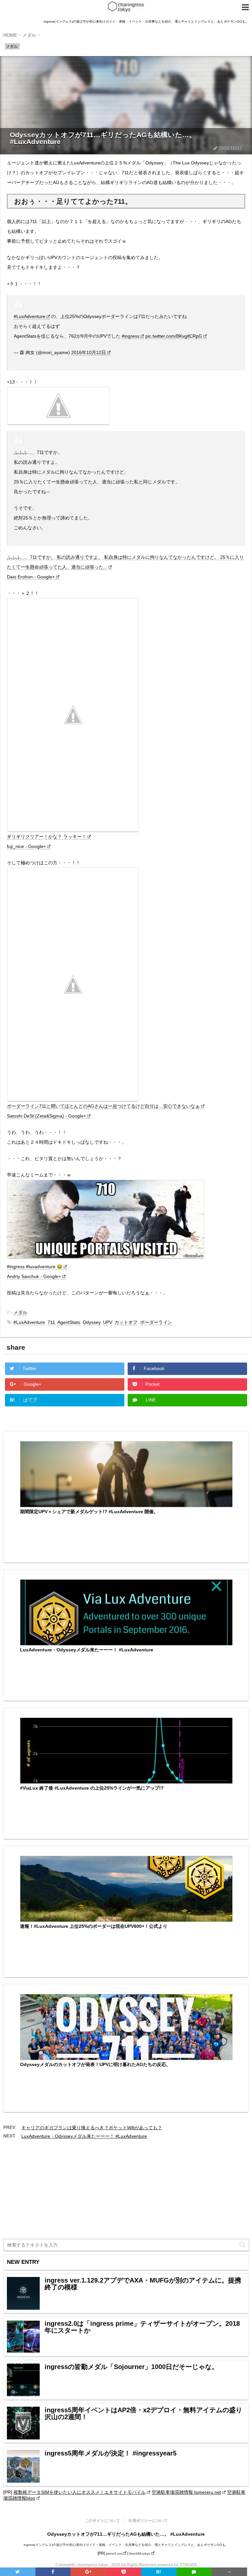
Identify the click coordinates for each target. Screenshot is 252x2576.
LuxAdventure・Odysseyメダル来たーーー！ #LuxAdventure (87, 1650)
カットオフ (126, 1322)
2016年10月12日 (89, 352)
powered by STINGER (177, 2565)
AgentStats (69, 1322)
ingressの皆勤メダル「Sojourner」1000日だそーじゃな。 (131, 2367)
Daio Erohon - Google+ (31, 577)
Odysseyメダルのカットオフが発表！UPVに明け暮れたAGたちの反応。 (95, 2064)
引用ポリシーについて (148, 2521)
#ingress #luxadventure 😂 (35, 1267)
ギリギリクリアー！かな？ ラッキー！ (47, 837)
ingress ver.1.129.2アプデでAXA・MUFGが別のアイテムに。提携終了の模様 (143, 2284)
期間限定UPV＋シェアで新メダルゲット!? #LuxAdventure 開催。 (89, 1512)
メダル (20, 1312)
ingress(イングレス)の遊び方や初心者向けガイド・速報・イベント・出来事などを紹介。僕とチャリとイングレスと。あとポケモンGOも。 (126, 2545)
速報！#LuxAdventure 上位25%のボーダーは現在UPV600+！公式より (94, 1926)
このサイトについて (102, 2521)
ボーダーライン (156, 1322)
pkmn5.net (114, 2554)
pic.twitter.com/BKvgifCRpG (174, 336)
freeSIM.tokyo (140, 2554)
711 (51, 1322)
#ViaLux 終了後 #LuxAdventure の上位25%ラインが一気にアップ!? (92, 1788)
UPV (107, 1322)
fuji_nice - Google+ (26, 846)
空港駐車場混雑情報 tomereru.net (186, 2492)
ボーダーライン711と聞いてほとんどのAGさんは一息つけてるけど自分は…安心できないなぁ (103, 1106)
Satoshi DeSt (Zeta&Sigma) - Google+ (46, 1116)
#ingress (131, 336)
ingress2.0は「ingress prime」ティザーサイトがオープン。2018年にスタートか (142, 2327)
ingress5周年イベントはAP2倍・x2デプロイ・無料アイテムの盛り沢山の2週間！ (143, 2414)
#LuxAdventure (30, 316)
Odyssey (92, 1322)
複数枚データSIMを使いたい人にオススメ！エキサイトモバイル (80, 2492)
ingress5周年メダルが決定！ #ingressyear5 (111, 2453)
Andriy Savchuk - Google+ (34, 1276)
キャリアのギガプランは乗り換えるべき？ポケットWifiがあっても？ (92, 2128)
